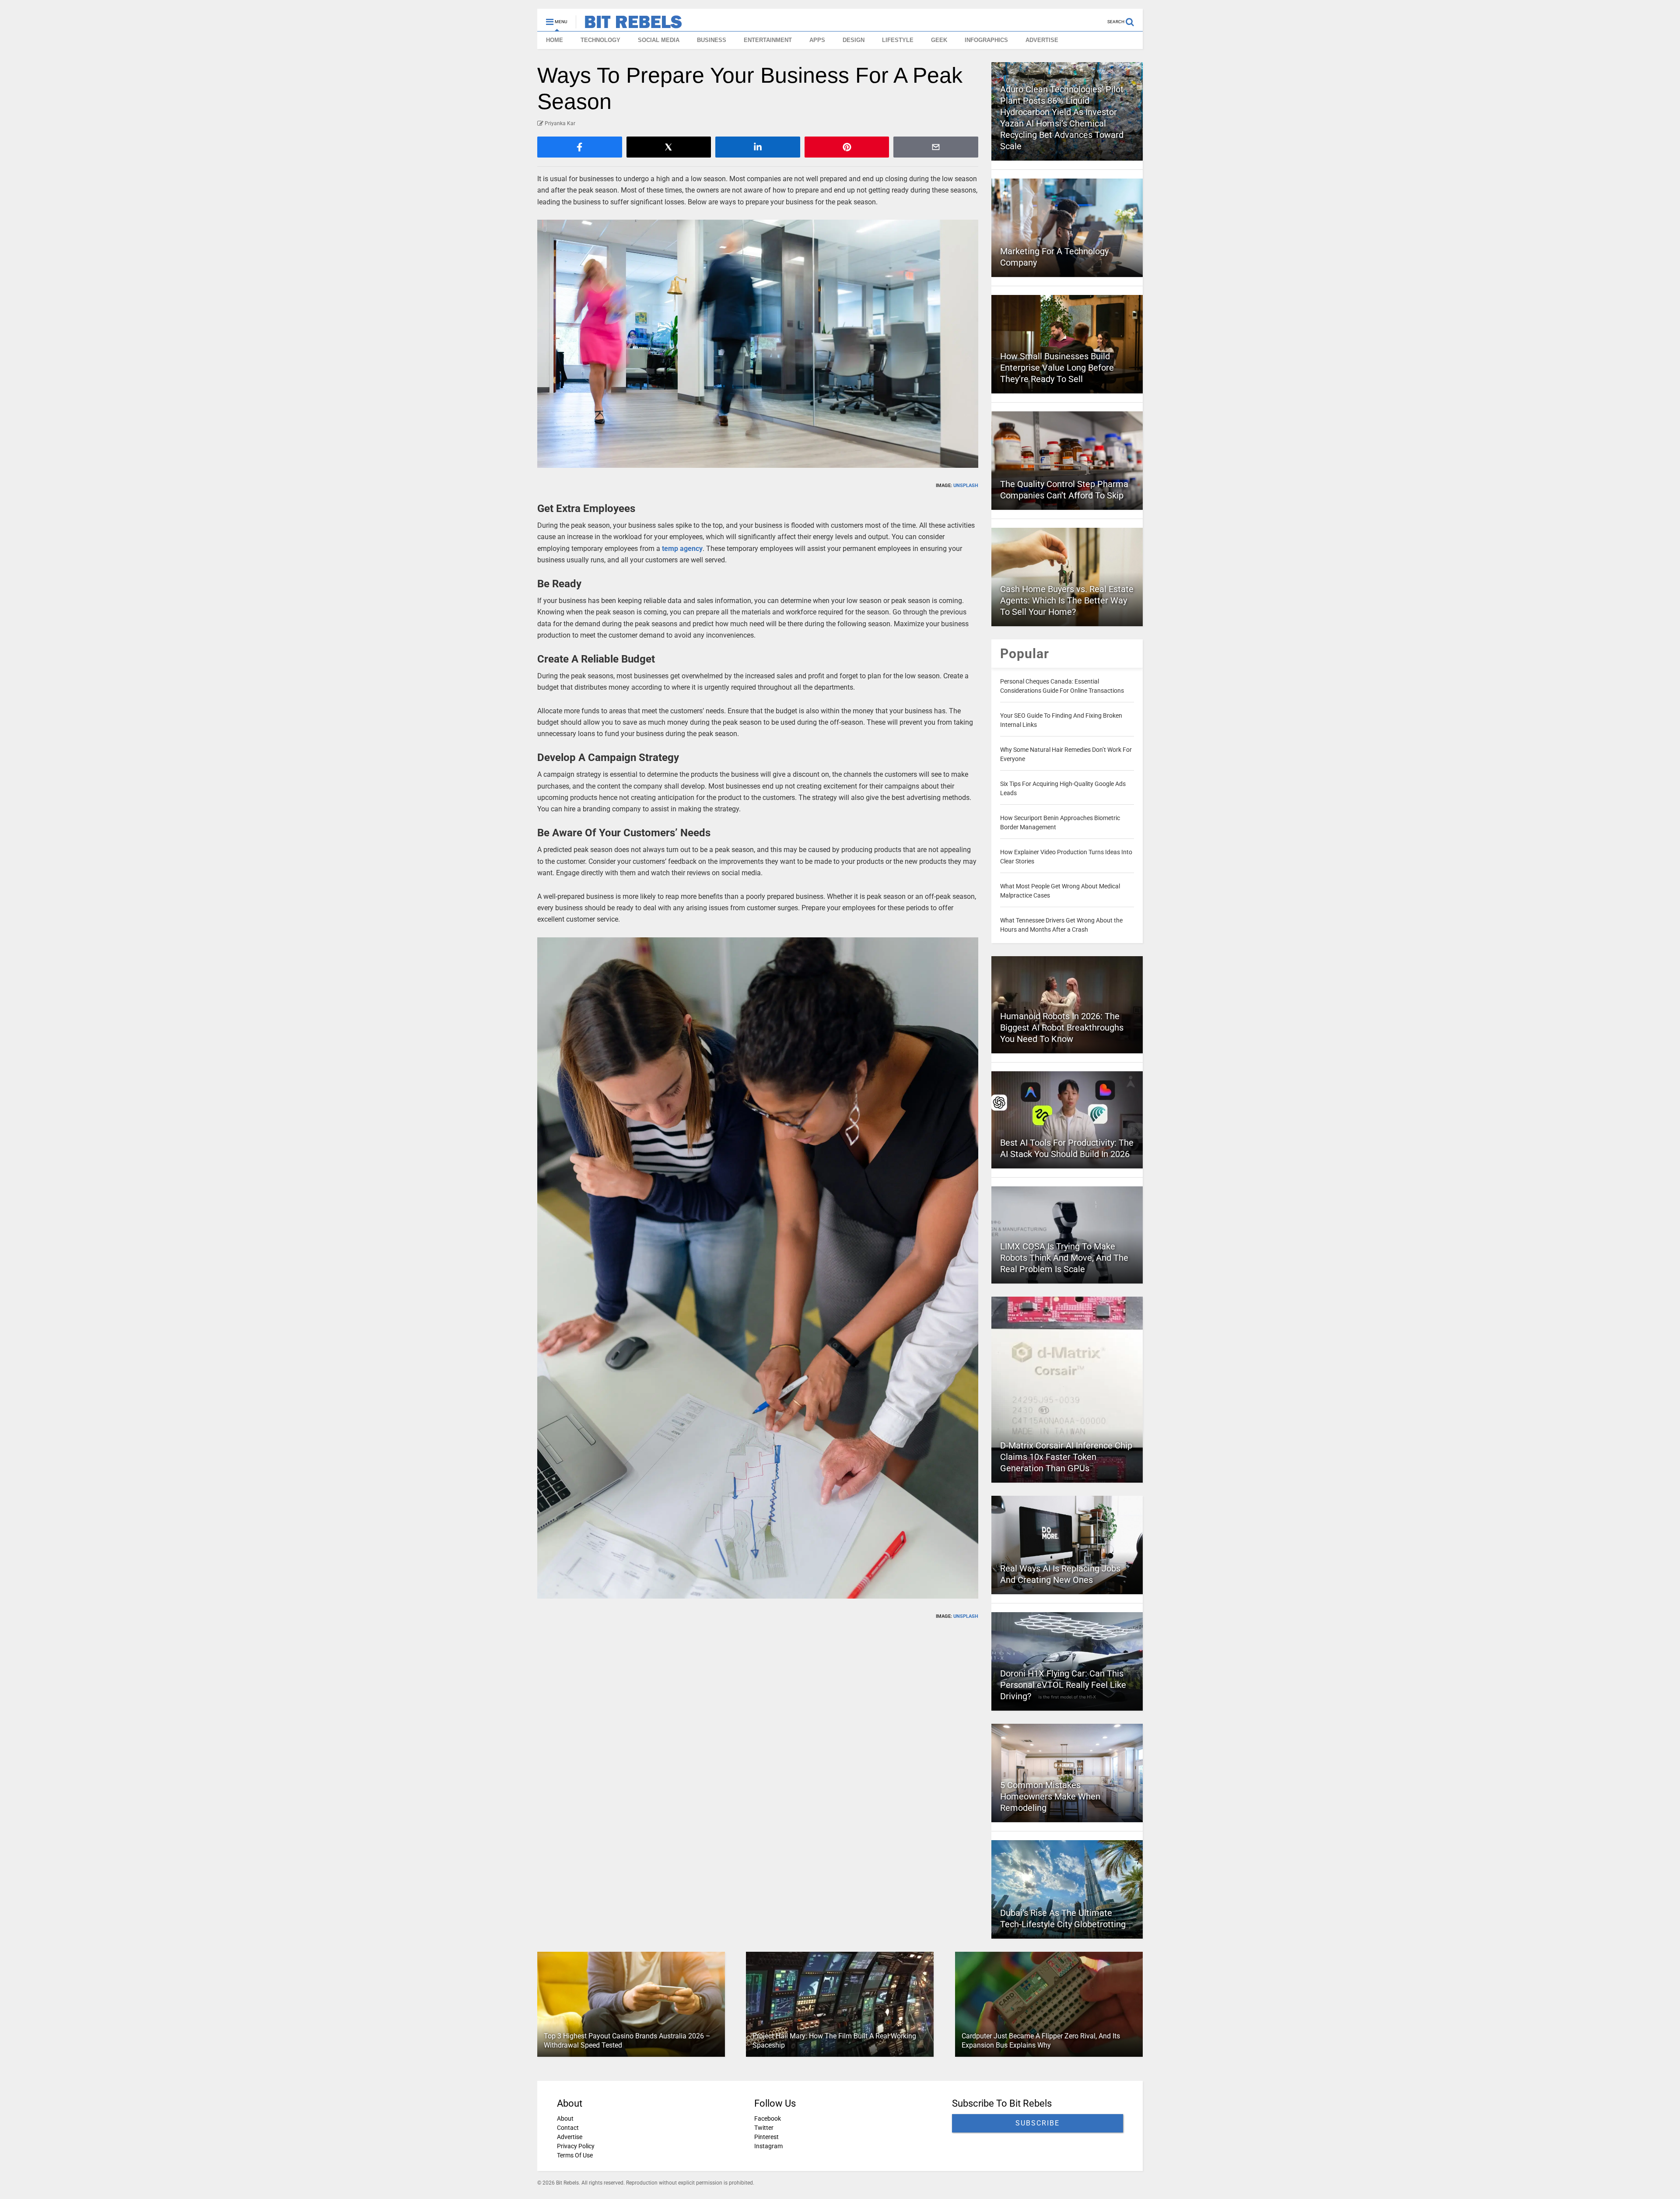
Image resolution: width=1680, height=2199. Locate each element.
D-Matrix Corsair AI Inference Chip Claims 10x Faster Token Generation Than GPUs (1066, 1457)
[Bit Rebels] (629, 25)
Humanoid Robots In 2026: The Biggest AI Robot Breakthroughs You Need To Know (1062, 1028)
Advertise (570, 2137)
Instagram (768, 2146)
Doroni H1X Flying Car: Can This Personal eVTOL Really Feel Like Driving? (1063, 1685)
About (565, 2118)
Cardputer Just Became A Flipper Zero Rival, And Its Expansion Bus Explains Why (1041, 2041)
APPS (817, 40)
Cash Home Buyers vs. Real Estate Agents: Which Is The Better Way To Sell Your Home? (1067, 600)
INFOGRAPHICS (986, 40)
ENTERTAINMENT (768, 40)
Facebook (768, 2118)
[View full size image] (758, 344)
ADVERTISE (1042, 40)
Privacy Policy (576, 2146)
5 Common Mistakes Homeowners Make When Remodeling (1050, 1796)
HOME (555, 40)
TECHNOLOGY (600, 40)
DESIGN (854, 40)
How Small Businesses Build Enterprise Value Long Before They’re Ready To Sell (1057, 368)
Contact (568, 2128)
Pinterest (766, 2137)
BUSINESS (712, 40)
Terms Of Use (575, 2155)
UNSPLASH (966, 486)
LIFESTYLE (898, 40)
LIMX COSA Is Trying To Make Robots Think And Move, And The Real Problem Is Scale (1064, 1258)
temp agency (682, 549)
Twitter (764, 2128)
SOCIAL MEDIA (659, 40)
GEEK (939, 40)
